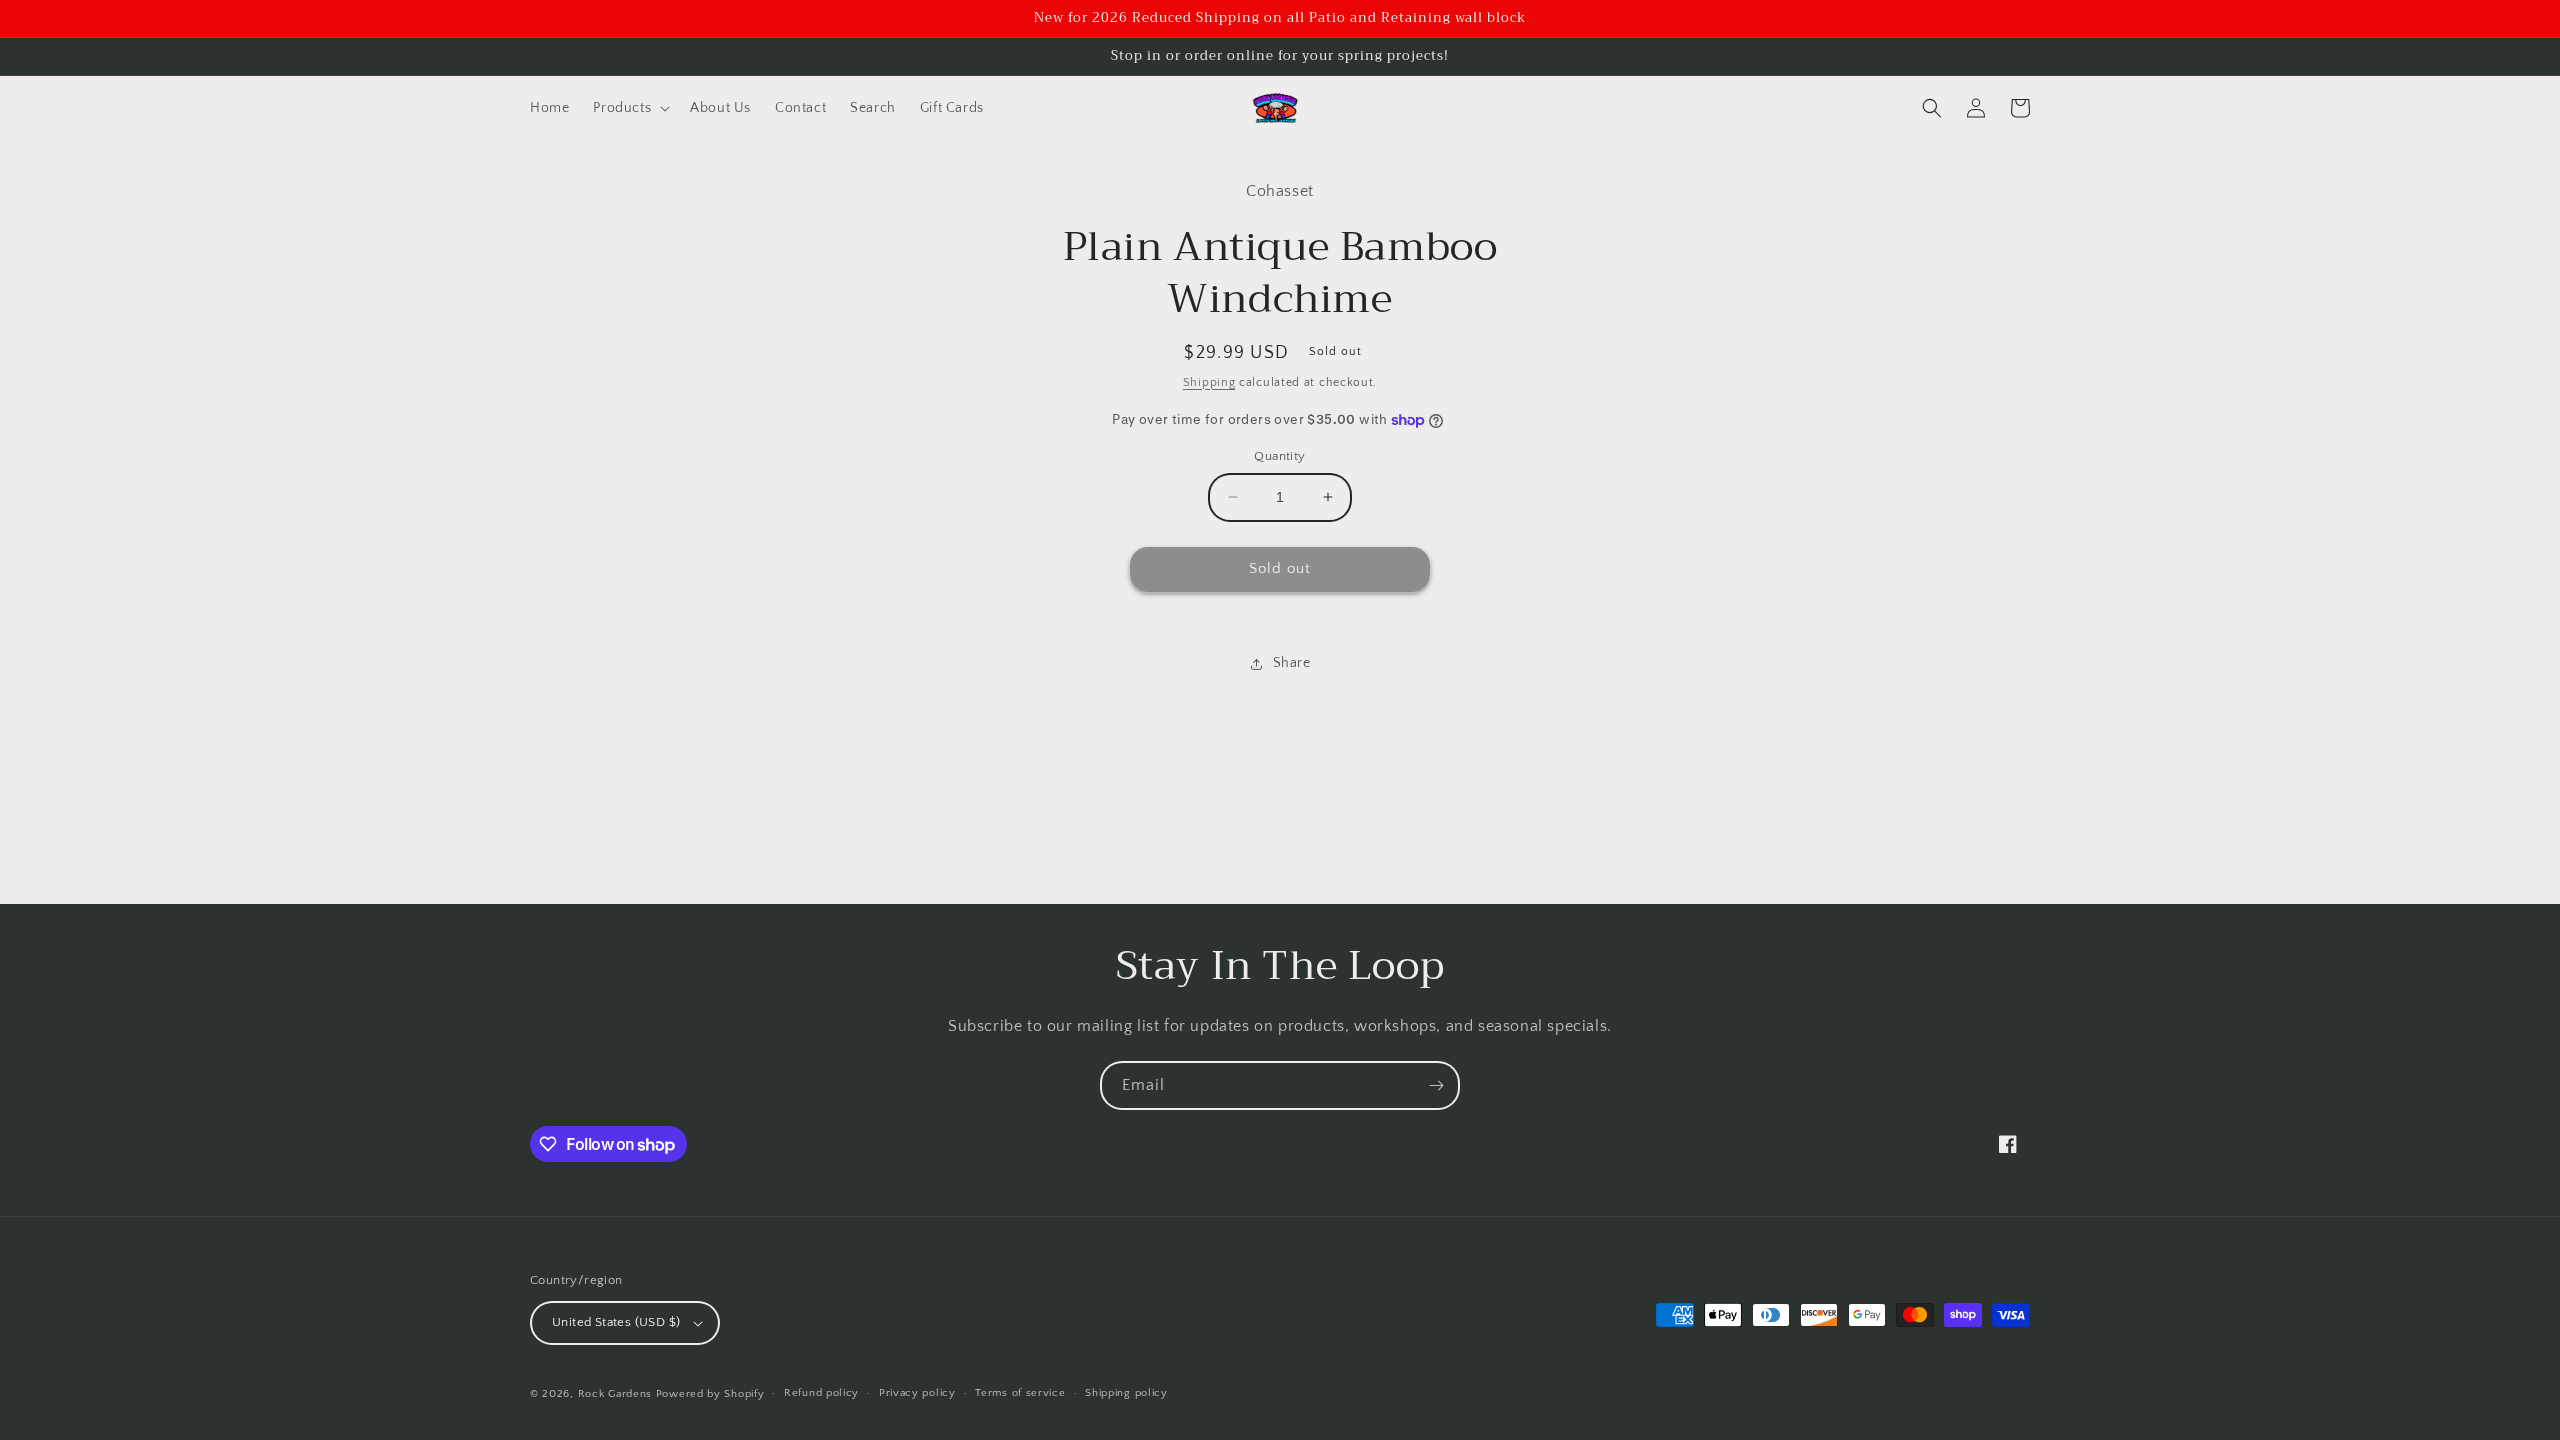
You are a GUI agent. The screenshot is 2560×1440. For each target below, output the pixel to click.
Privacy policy (917, 1393)
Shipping (1209, 382)
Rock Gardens (615, 1394)
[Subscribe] (1436, 1085)
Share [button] (1292, 663)
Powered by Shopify (710, 1394)
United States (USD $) (616, 1322)
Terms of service (1020, 1393)
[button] (629, 108)
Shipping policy (1126, 1393)
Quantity (1279, 456)
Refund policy (821, 1393)
